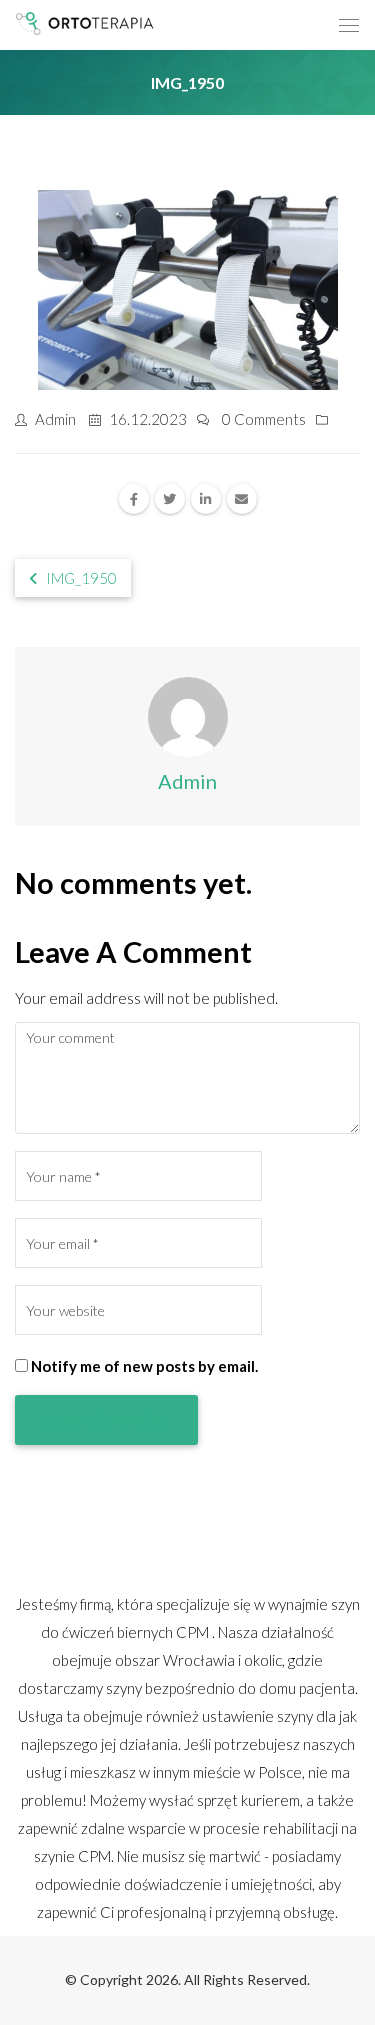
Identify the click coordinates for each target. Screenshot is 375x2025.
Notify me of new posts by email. (144, 1366)
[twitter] (170, 499)
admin (55, 419)
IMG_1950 (80, 578)
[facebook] (134, 499)
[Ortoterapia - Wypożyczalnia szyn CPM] (87, 23)
